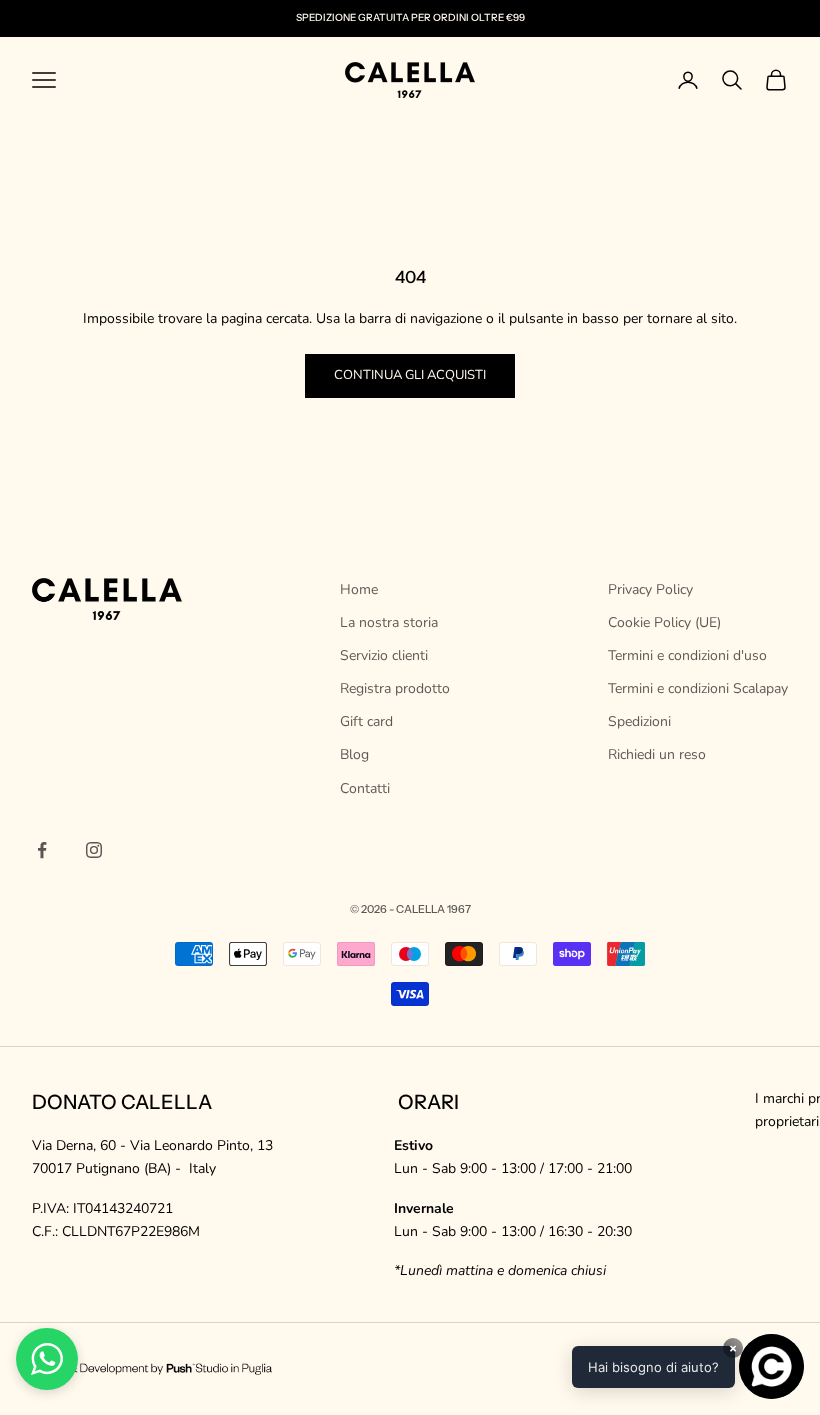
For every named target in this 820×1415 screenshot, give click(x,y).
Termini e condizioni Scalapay (698, 688)
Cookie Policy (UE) (664, 622)
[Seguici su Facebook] (42, 850)
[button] (688, 1366)
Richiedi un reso (657, 754)
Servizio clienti (384, 655)
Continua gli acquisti (410, 375)
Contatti (365, 788)
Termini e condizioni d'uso (687, 655)
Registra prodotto (395, 688)
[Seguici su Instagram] (94, 850)
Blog (354, 754)
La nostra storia (389, 622)
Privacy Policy (650, 589)
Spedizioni (639, 721)
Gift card (366, 721)
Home (359, 589)
